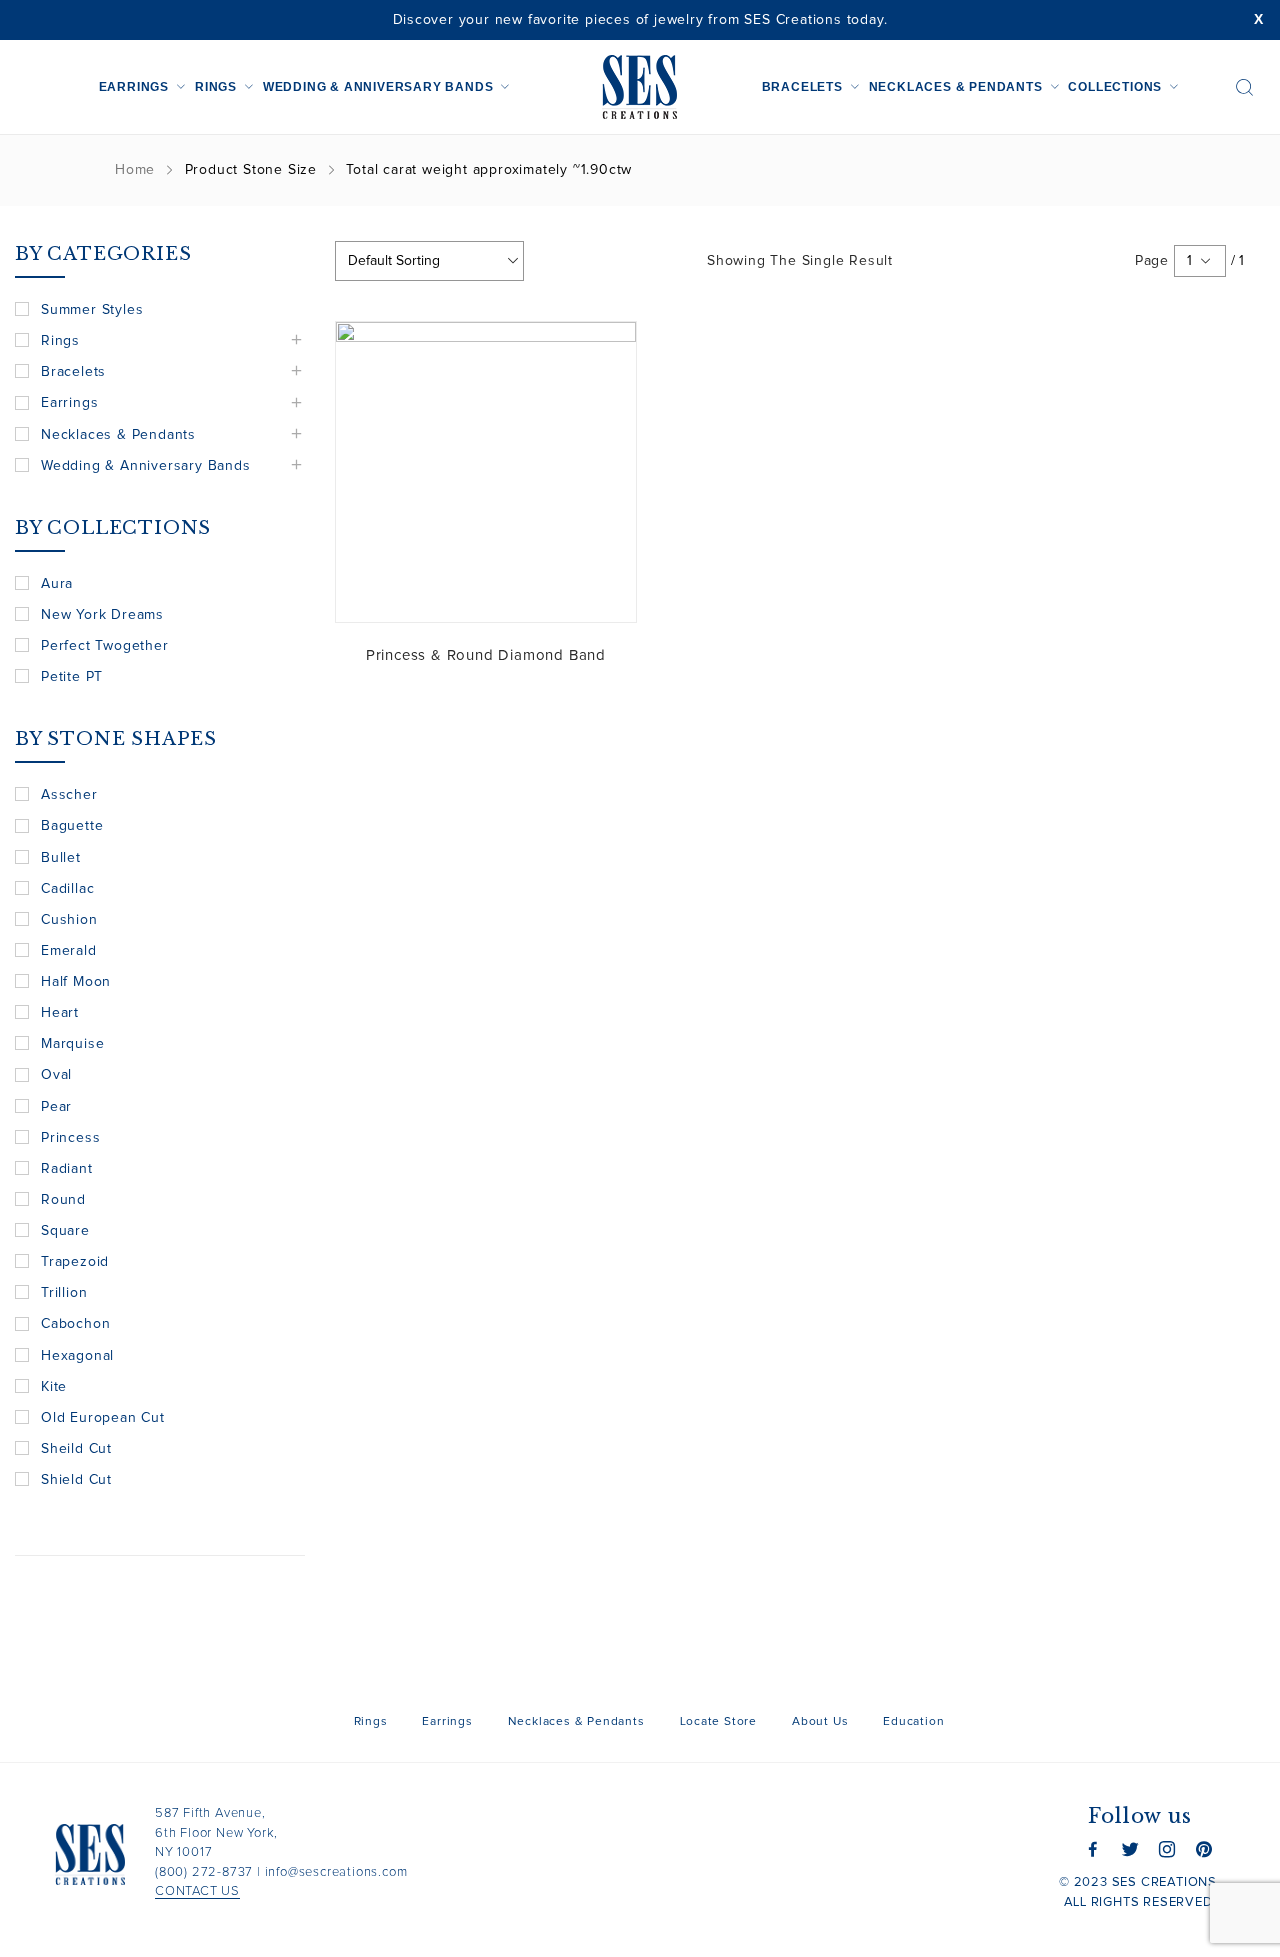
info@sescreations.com (336, 1872)
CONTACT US (197, 1891)
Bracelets (802, 87)
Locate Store (719, 1722)
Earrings (134, 87)
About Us (820, 1722)
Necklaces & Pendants (956, 87)
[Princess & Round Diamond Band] (486, 472)
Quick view (606, 352)
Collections (1115, 87)
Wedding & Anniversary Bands (378, 87)
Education (913, 1722)
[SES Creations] (639, 87)
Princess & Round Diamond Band (486, 655)
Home (135, 170)
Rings (216, 87)
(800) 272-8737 (204, 1872)
